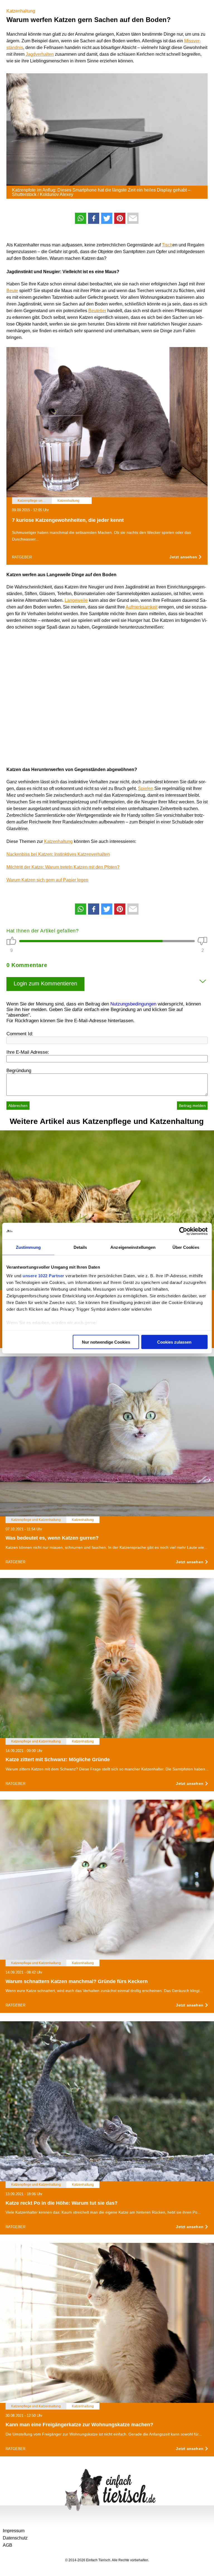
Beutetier (97, 311)
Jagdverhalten (40, 54)
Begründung (19, 1071)
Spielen (146, 788)
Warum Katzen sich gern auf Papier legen (47, 880)
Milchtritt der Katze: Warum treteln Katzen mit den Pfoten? (63, 867)
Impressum (14, 2531)
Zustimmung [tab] (28, 1247)
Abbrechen (18, 1106)
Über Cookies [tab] (186, 1247)
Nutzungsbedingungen (133, 1004)
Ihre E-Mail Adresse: (28, 1052)
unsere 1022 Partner (43, 1276)
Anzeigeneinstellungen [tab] (133, 1247)
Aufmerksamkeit (142, 607)
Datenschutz (15, 2538)
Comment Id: (20, 1034)
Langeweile (76, 600)
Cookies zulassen (174, 1342)
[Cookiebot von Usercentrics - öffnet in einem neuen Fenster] (183, 1231)
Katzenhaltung (21, 11)
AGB (8, 2545)
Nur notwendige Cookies (106, 1342)
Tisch (167, 245)
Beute (12, 291)
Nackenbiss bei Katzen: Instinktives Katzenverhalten (58, 854)
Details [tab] (80, 1247)
